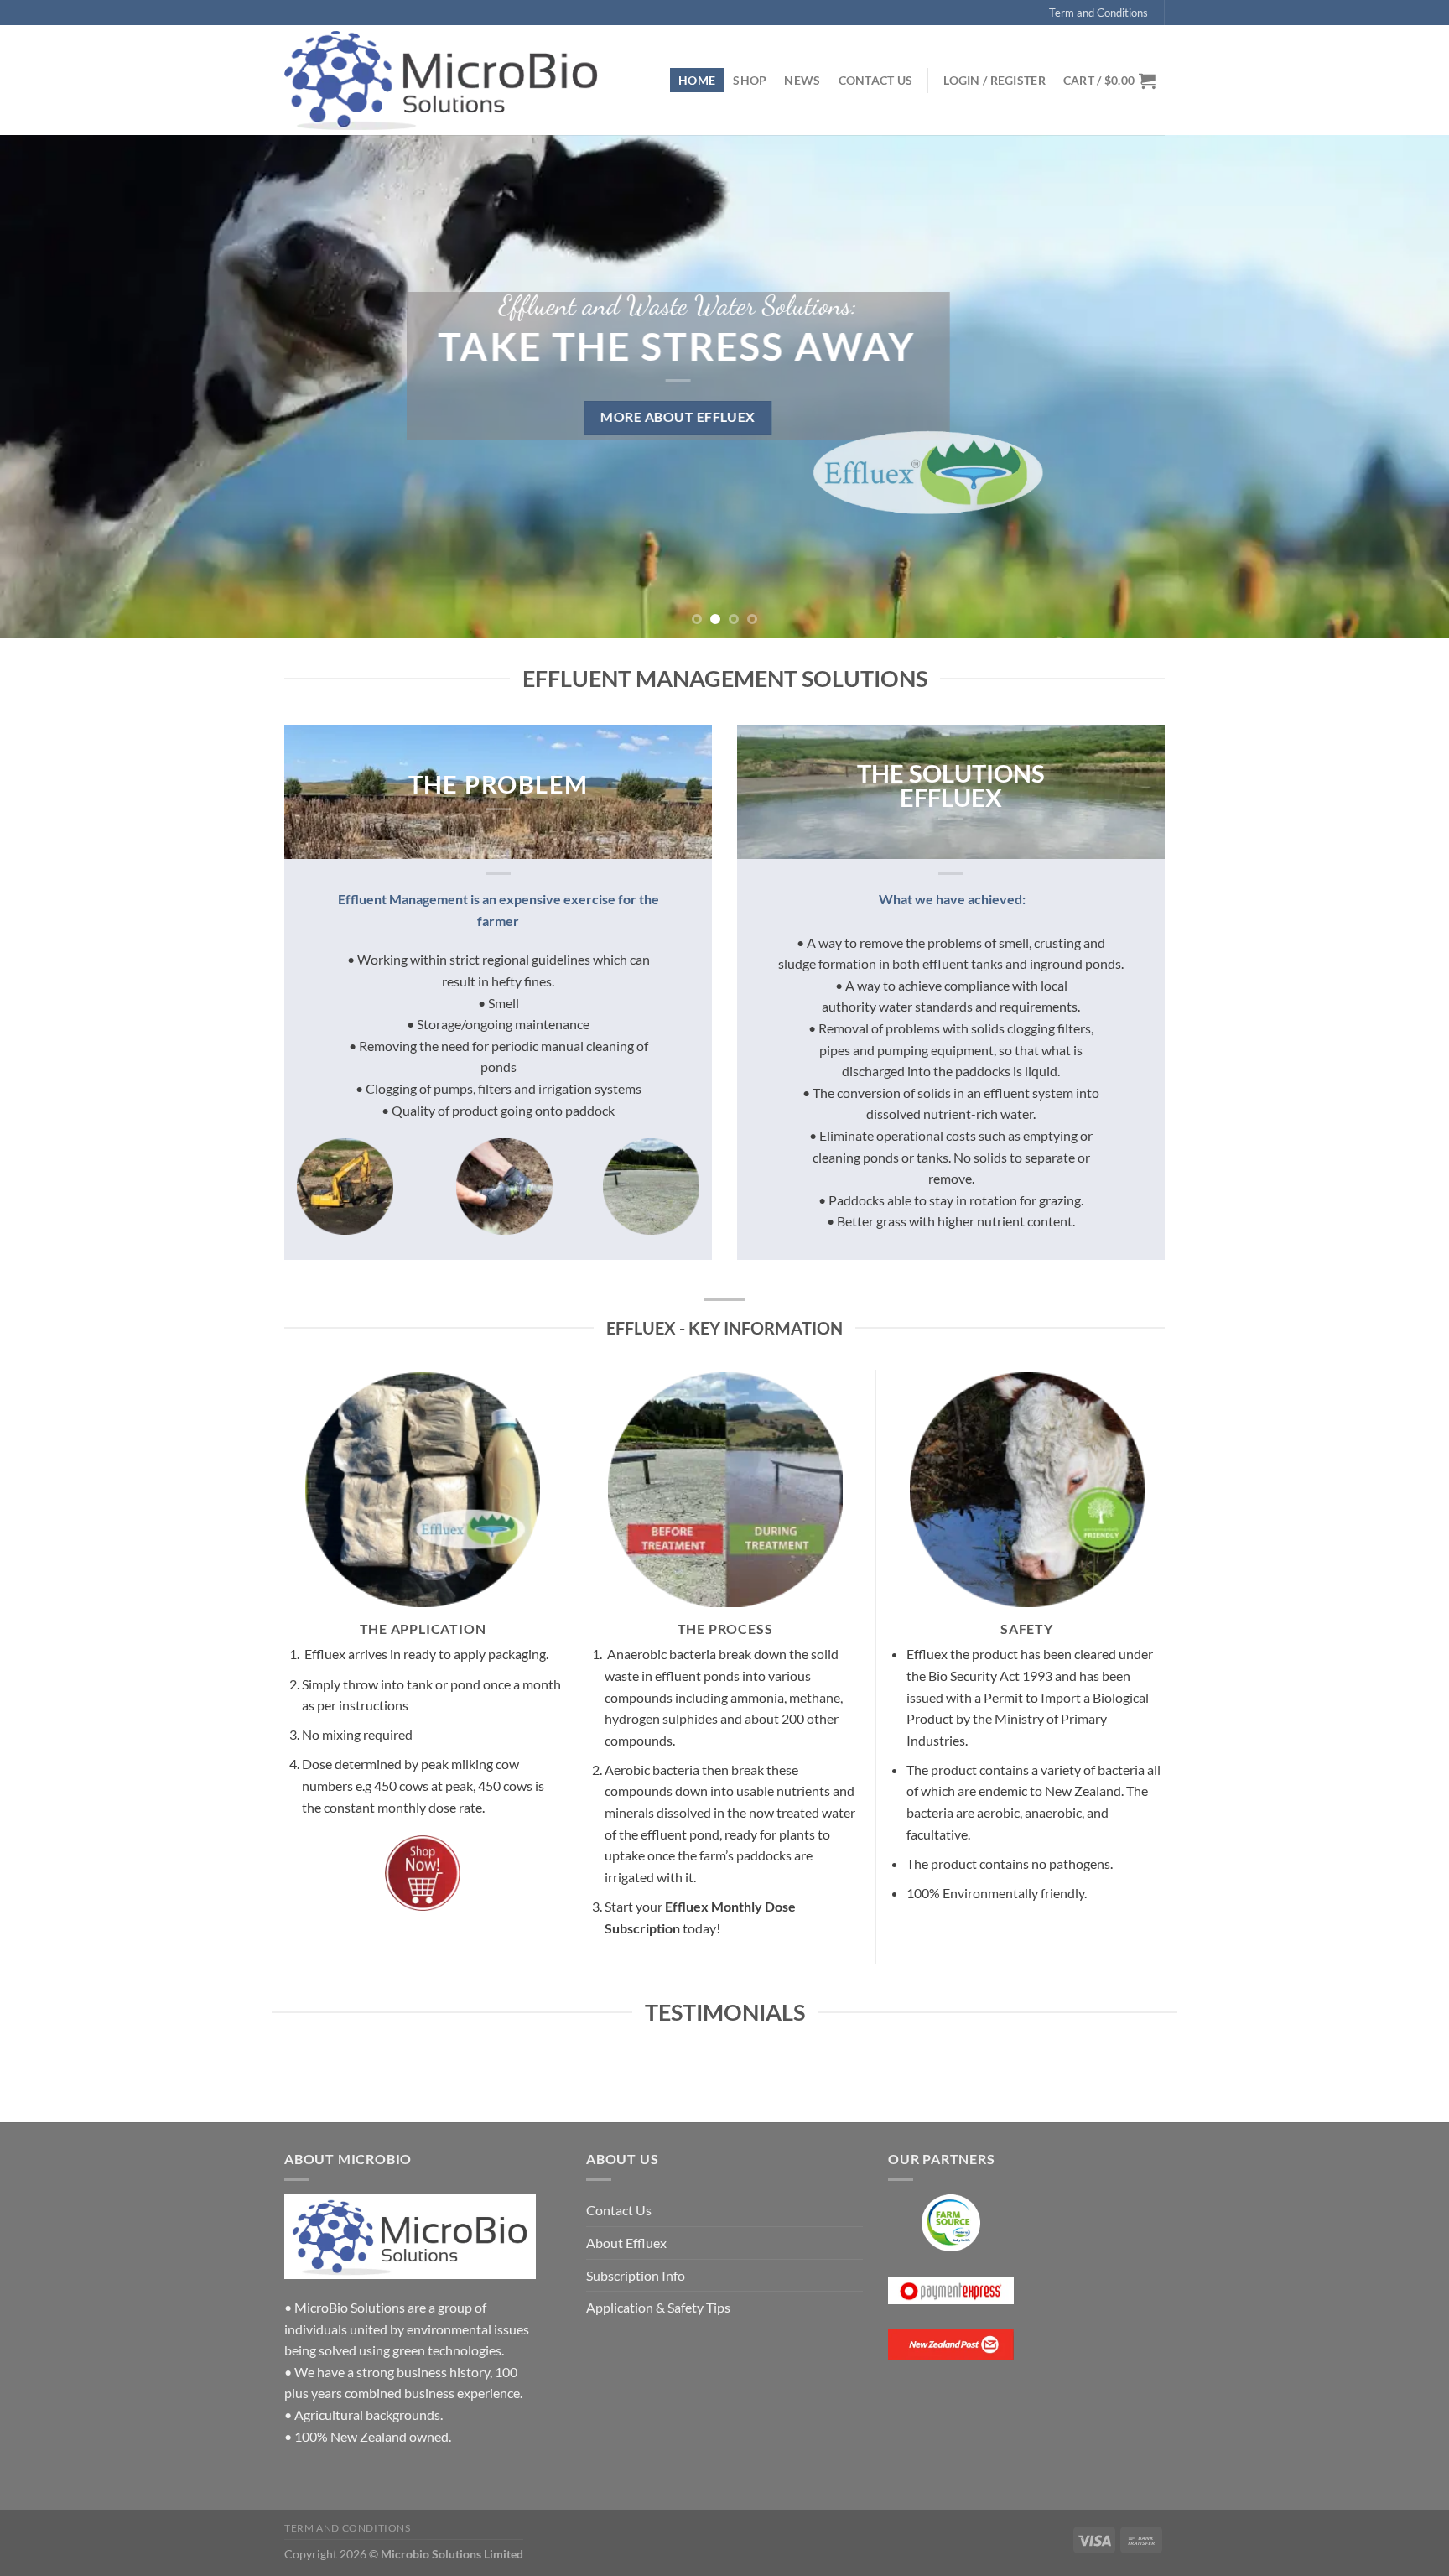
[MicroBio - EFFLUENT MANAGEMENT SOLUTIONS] (441, 81)
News (802, 80)
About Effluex (626, 2243)
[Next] (1399, 387)
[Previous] (50, 387)
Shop (750, 80)
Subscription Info (636, 2275)
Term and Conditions (1098, 13)
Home (697, 80)
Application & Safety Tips (658, 2307)
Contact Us (876, 80)
